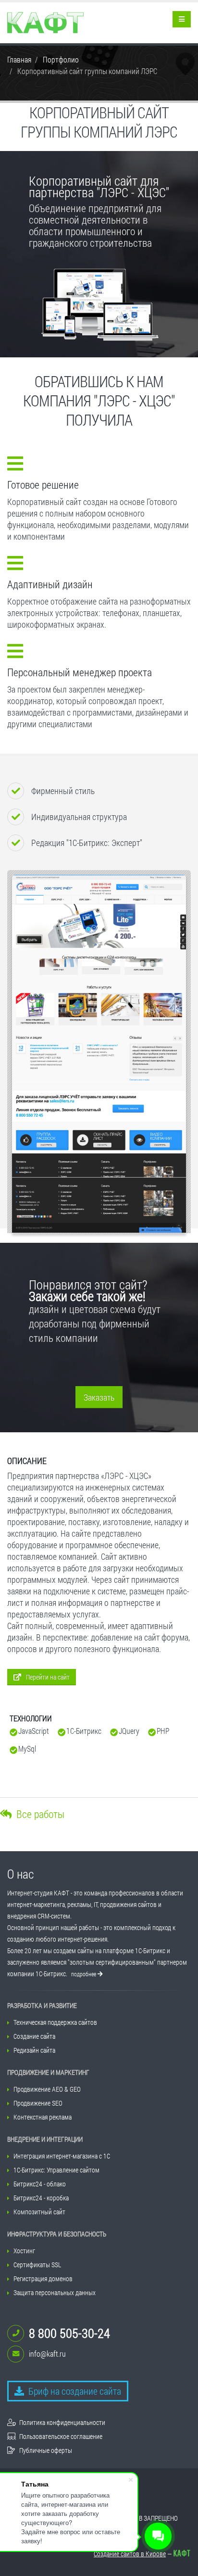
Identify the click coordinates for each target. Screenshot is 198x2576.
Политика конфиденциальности (62, 2422)
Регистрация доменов (43, 2279)
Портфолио (61, 59)
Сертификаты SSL (37, 2265)
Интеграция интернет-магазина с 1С (62, 2156)
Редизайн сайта (34, 2050)
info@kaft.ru (47, 2354)
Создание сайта (34, 2036)
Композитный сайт (39, 2212)
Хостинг (24, 2251)
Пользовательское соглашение (61, 2436)
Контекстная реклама (43, 2117)
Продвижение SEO (38, 2103)
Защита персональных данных (55, 2292)
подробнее (84, 1974)
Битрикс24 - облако (40, 2184)
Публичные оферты (46, 2450)
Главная (19, 59)
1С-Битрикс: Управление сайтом (56, 2170)
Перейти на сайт (48, 1677)
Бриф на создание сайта (74, 2391)
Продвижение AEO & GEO (47, 2089)
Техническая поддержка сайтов (55, 2022)
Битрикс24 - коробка (41, 2198)
